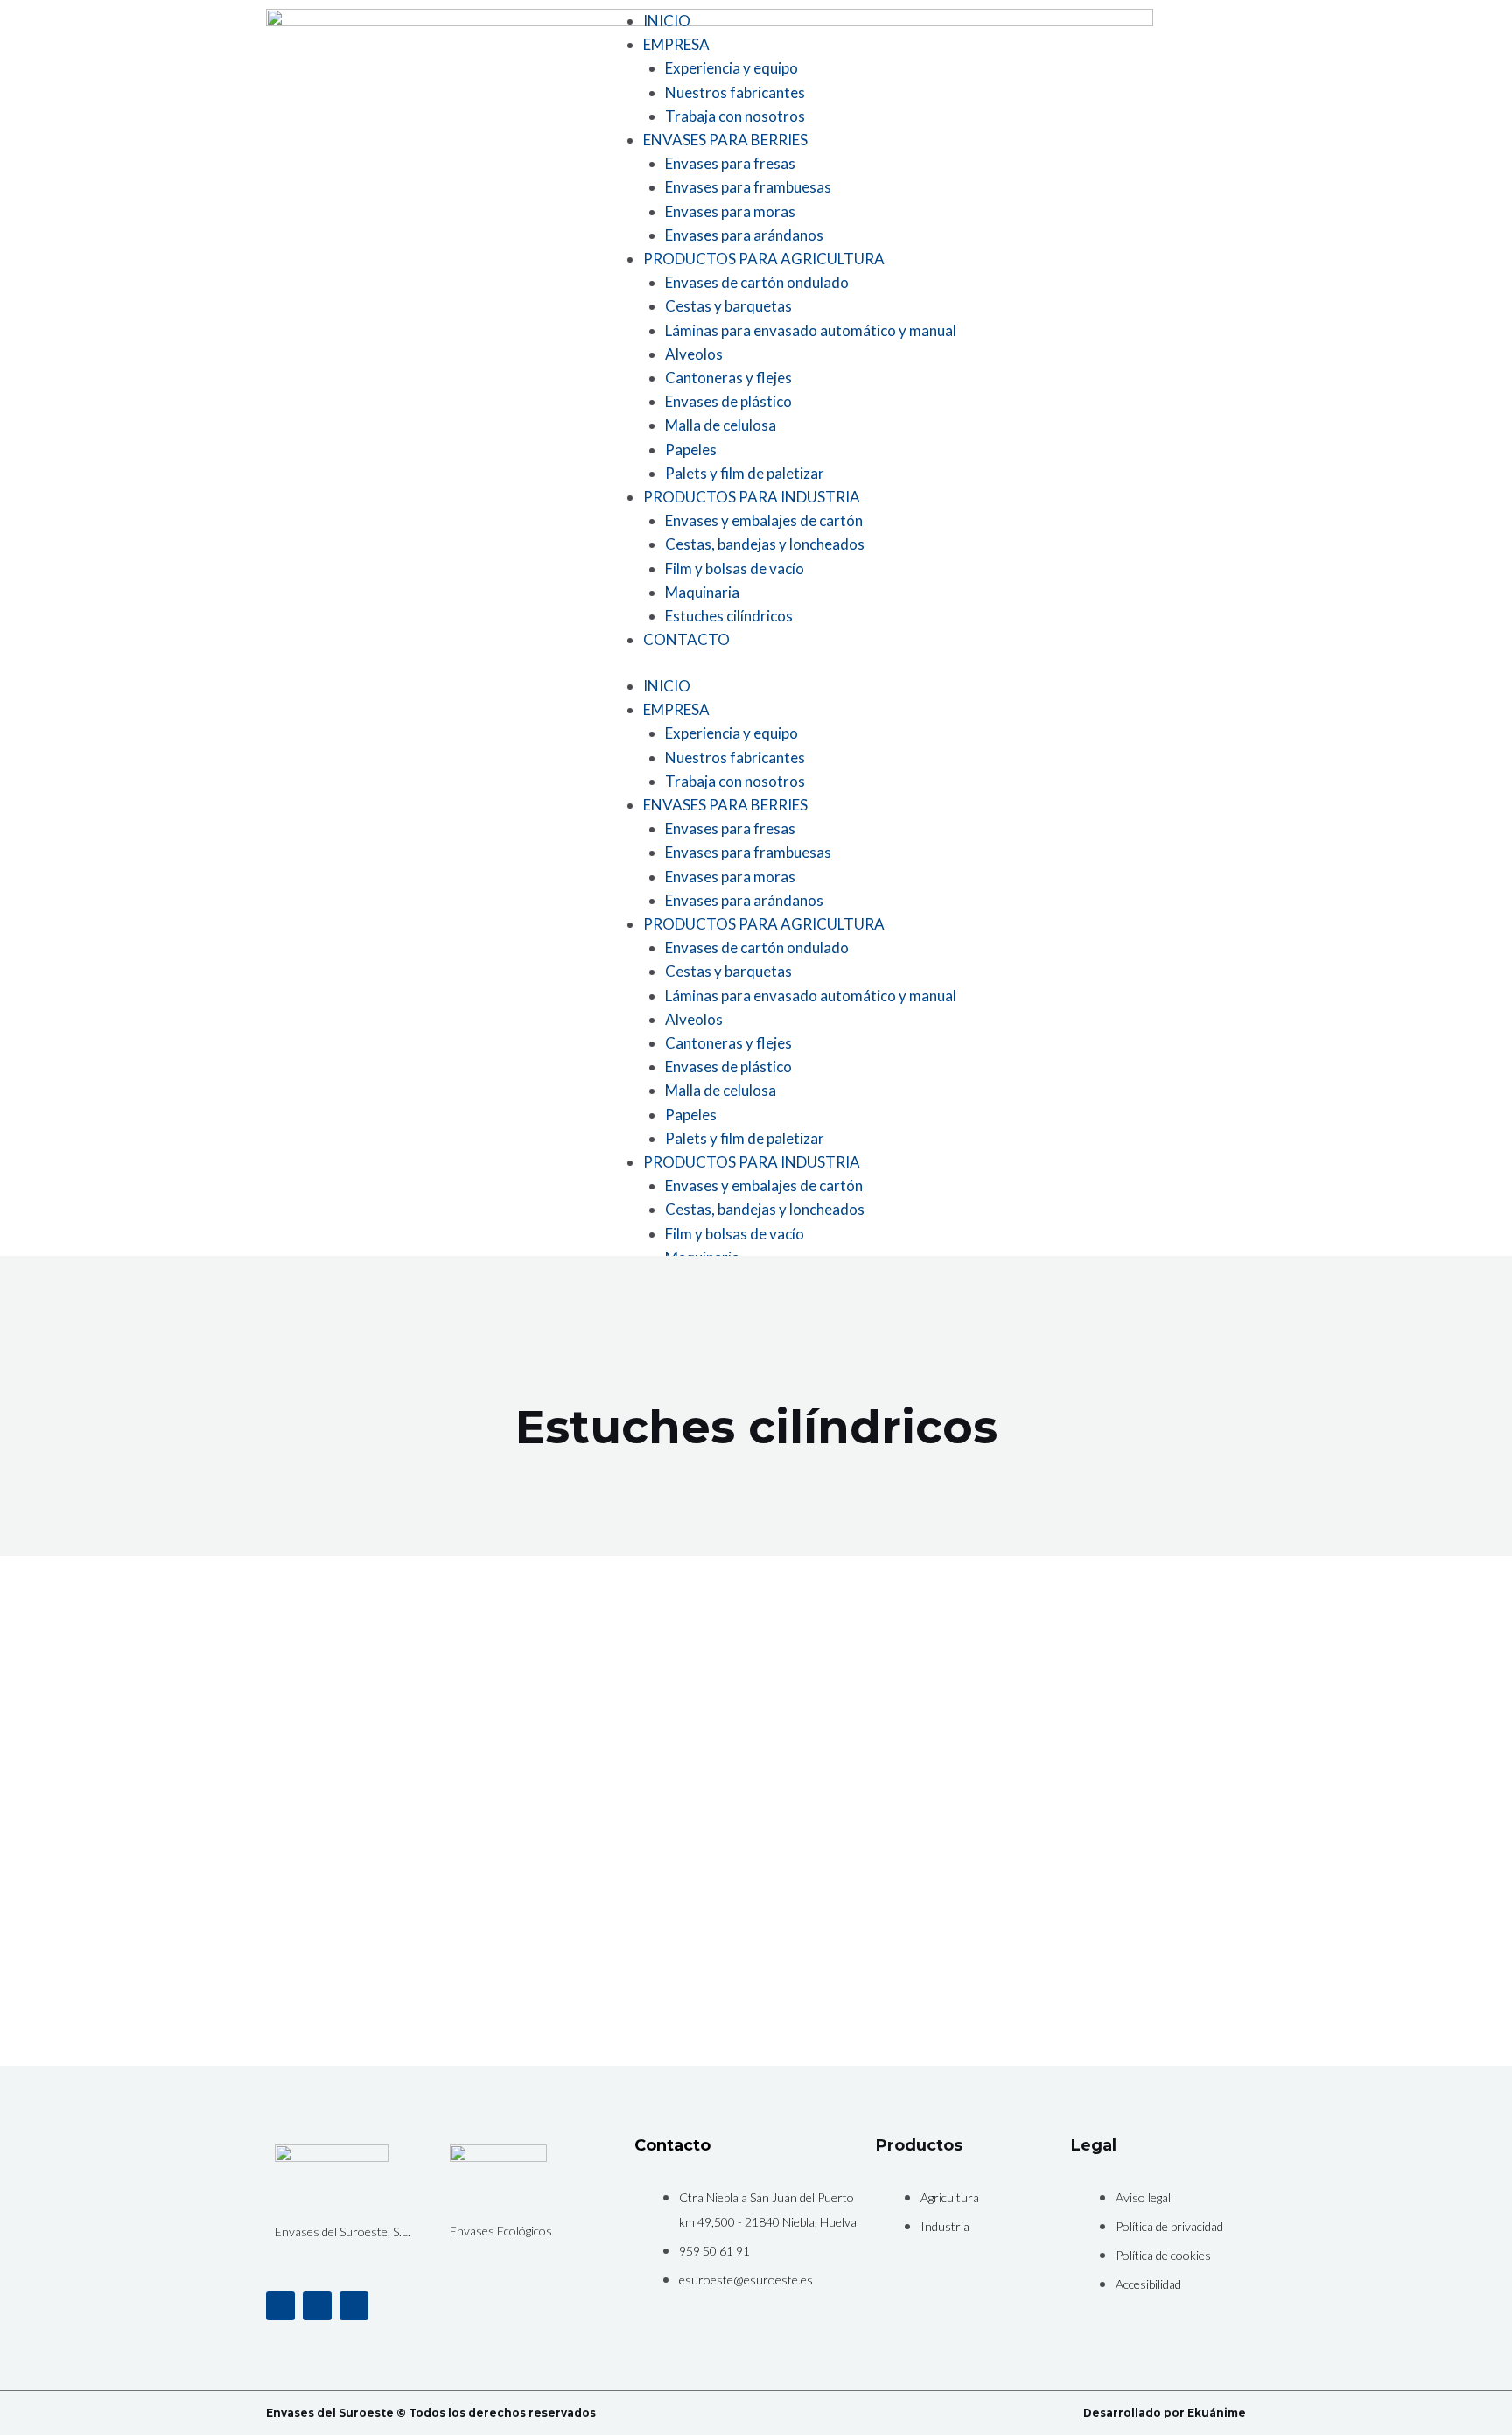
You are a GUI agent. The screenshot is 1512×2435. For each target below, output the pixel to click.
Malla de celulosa (721, 425)
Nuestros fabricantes (735, 92)
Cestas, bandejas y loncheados (765, 544)
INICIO (667, 21)
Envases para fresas (730, 163)
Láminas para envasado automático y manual (811, 330)
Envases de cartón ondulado (757, 282)
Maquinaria (702, 592)
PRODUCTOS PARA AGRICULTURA (764, 259)
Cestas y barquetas (728, 306)
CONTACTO (686, 639)
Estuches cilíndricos (729, 616)
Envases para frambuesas (748, 187)
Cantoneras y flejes (728, 378)
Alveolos (694, 354)
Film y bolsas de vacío (735, 568)
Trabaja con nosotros (735, 116)
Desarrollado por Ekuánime (1165, 2413)
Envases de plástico (728, 401)
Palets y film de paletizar (745, 473)
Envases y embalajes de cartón (764, 520)
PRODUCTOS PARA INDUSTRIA (752, 497)
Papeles (691, 449)
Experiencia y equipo (731, 68)
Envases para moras (730, 211)
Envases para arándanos (744, 235)
